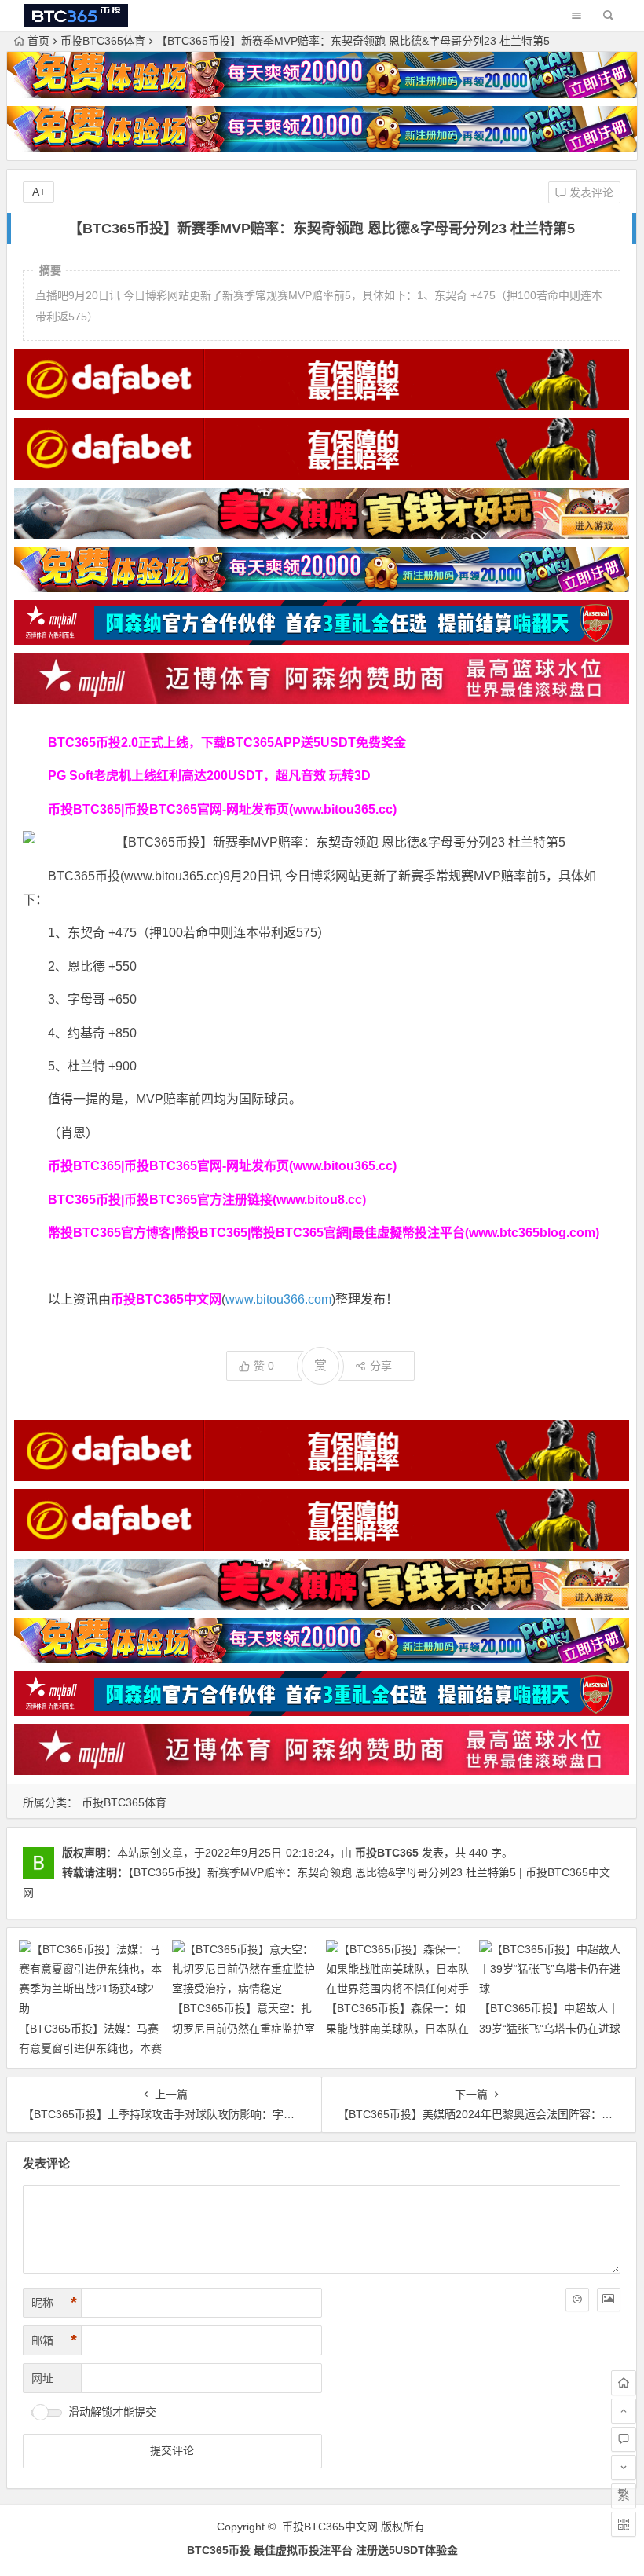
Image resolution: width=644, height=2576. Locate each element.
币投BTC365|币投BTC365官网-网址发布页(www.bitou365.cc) (222, 809)
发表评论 (590, 192)
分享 (381, 1366)
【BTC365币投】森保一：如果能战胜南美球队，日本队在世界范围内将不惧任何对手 (397, 2028)
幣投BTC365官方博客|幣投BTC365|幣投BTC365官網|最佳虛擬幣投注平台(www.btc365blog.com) (324, 1233)
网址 (42, 2378)
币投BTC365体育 (103, 41)
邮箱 (54, 2340)
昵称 (54, 2303)
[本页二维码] (624, 2524)
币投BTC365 (387, 1853)
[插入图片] (609, 2300)
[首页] (624, 2383)
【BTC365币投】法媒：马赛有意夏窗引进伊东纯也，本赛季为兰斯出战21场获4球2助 (90, 2048)
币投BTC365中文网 (330, 2527)
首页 (38, 41)
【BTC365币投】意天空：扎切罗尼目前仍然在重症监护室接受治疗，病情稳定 (243, 2028)
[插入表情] (577, 2300)
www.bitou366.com (278, 1299)
